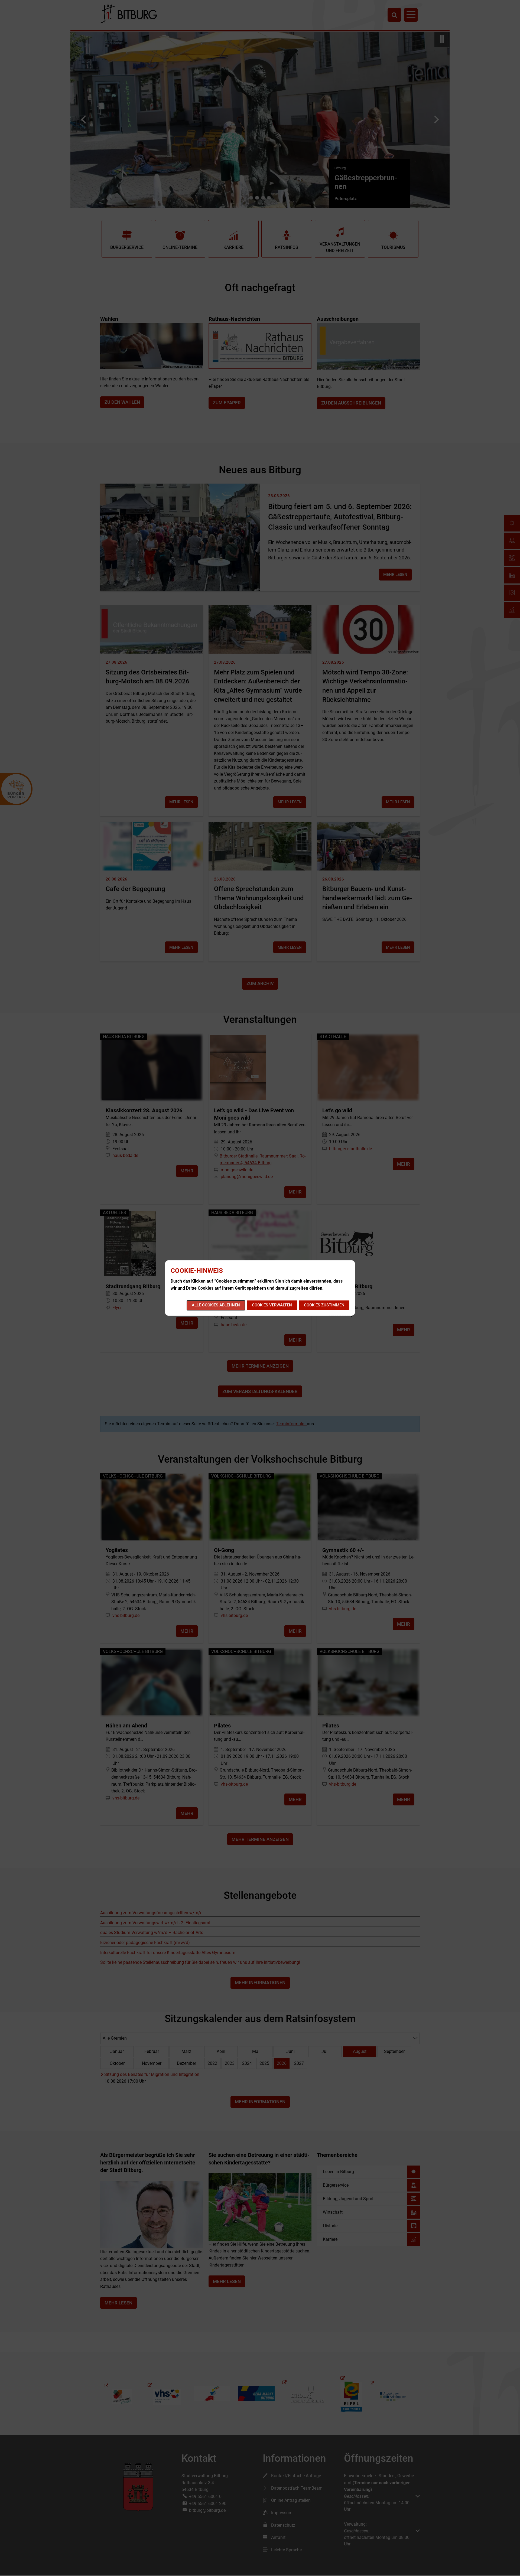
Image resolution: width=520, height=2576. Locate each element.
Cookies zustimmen (324, 1305)
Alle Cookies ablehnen (216, 1305)
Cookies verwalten (272, 1305)
